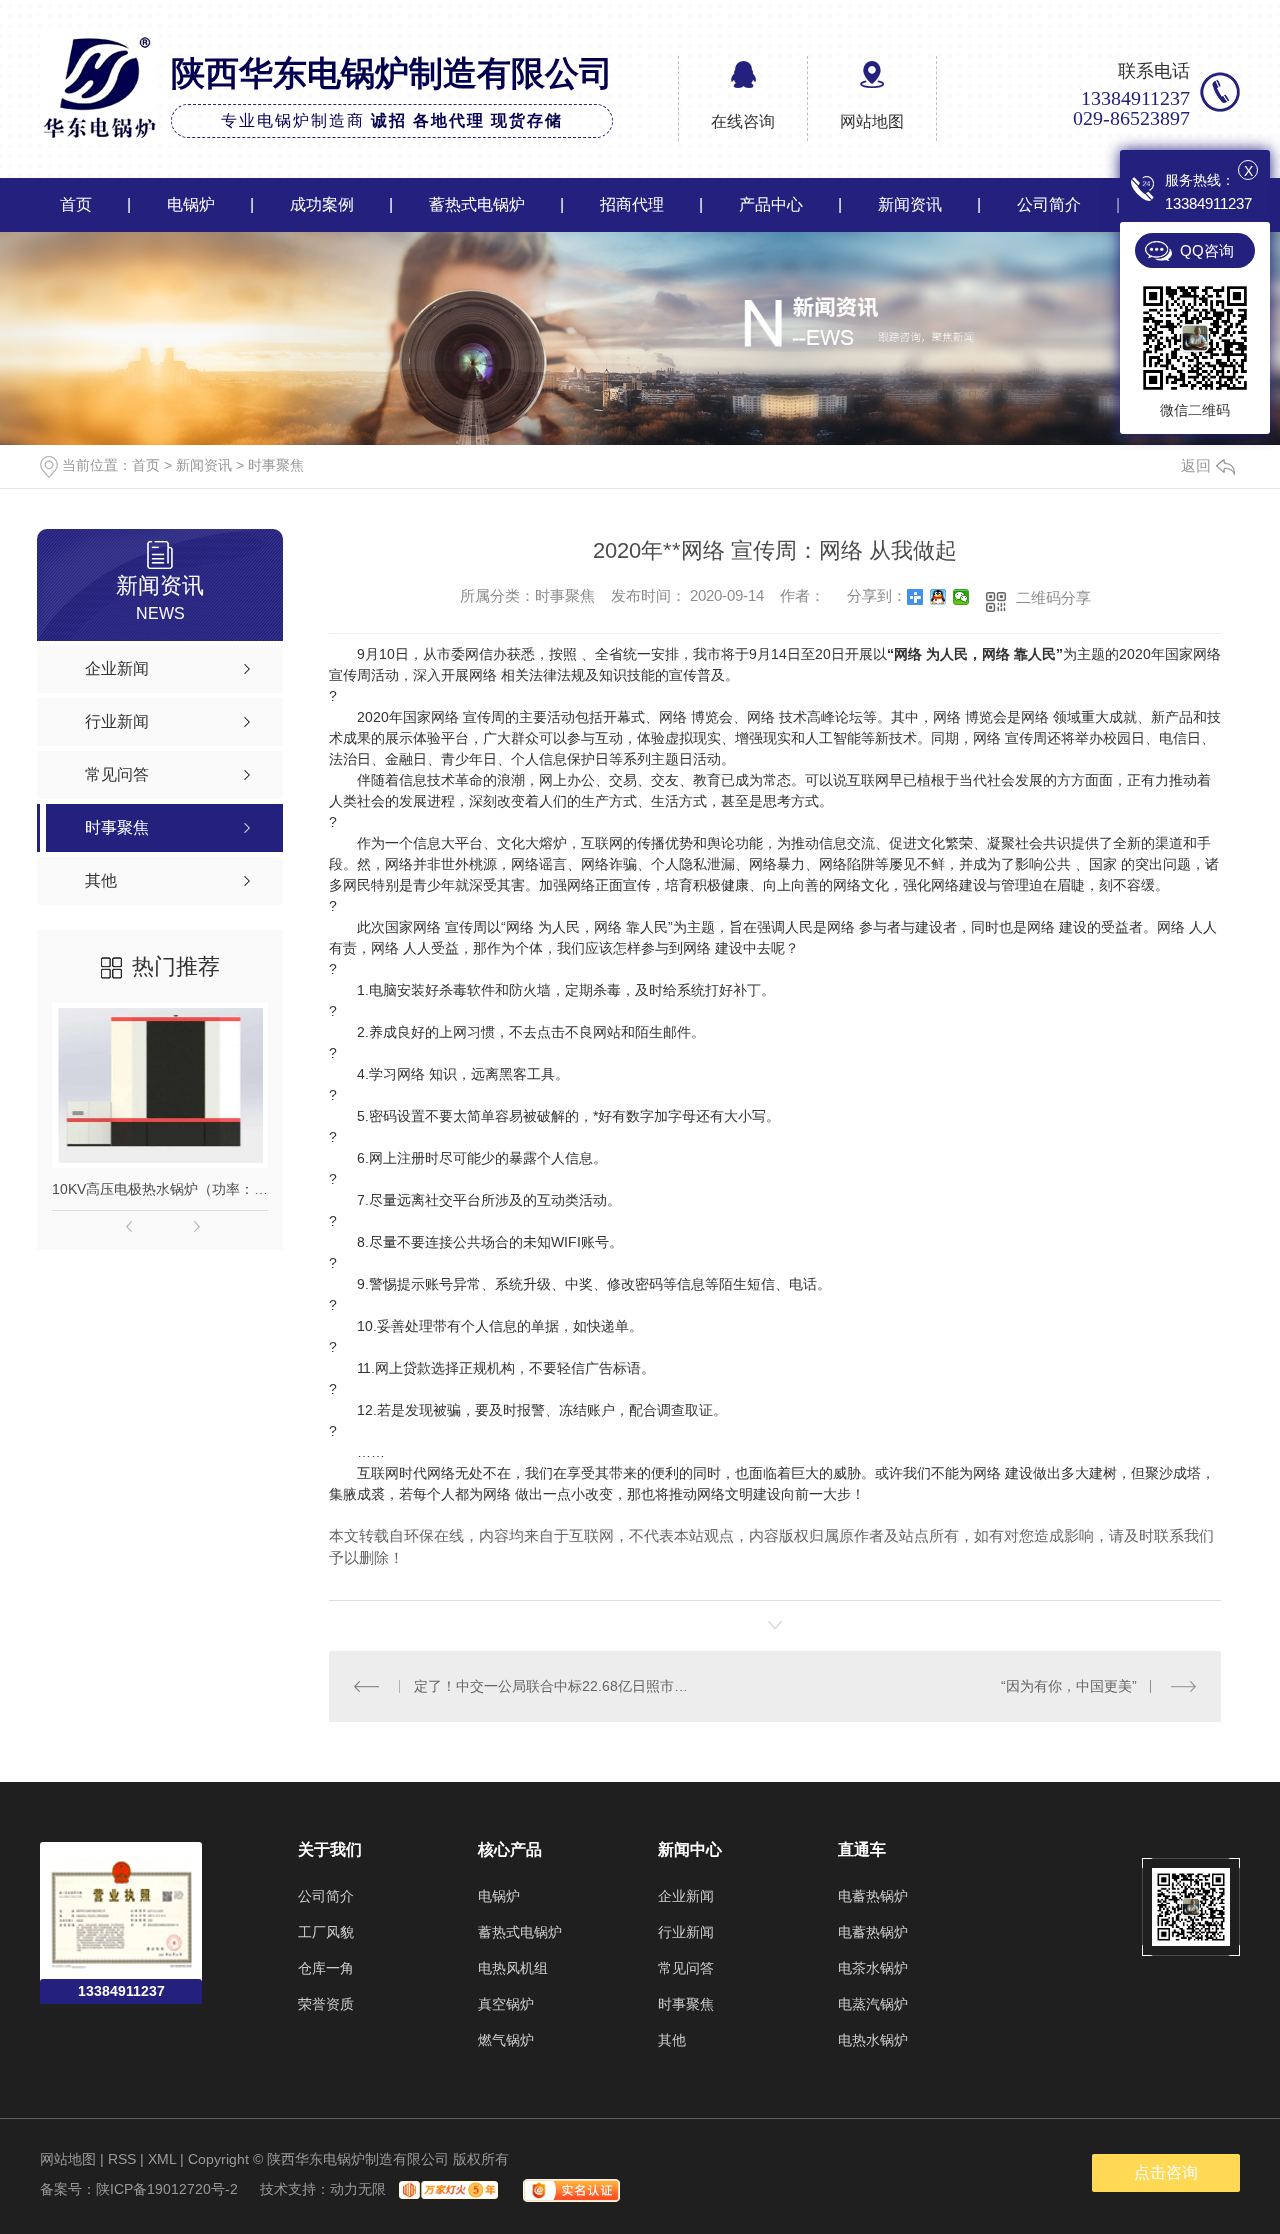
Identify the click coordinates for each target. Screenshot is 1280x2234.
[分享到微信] (961, 597)
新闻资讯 (910, 204)
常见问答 (686, 1968)
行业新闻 (686, 1932)
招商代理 (632, 204)
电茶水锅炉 (873, 1968)
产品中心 (771, 204)
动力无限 (358, 2189)
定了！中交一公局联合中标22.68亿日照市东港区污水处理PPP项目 (552, 1686)
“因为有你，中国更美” (1069, 1686)
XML (162, 2159)
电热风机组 (513, 1968)
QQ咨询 (1207, 250)
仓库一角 (326, 1968)
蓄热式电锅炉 (477, 204)
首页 (76, 204)
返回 (1196, 465)
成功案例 (322, 204)
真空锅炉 (506, 2004)
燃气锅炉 (506, 2040)
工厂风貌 (326, 1932)
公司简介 (1049, 204)
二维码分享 (1053, 597)
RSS (122, 2159)
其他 (672, 2040)
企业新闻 (686, 1896)
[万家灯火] (446, 2189)
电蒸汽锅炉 (873, 2004)
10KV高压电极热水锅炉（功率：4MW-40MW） (160, 1189)
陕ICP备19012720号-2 (167, 2189)
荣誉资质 (326, 2004)
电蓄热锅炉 (873, 1896)
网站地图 (872, 121)
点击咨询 (1166, 2172)
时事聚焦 (276, 465)
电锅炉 (191, 204)
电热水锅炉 (873, 2040)
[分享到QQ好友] (938, 597)
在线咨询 (743, 121)
